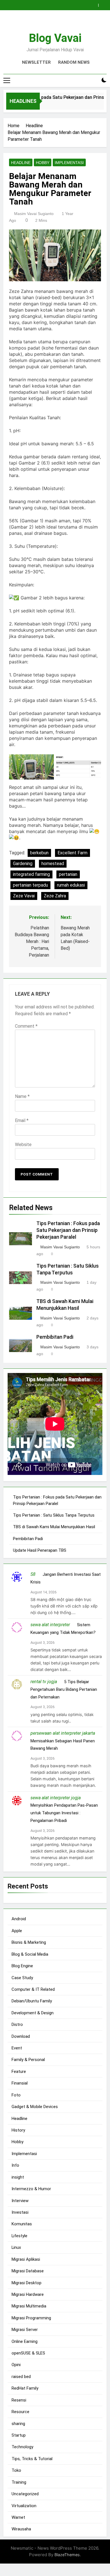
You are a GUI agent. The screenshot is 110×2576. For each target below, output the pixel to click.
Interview (20, 2201)
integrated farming (31, 874)
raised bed (21, 2377)
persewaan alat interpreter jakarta (63, 1733)
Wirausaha (21, 2529)
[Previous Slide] (95, 4)
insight (18, 2177)
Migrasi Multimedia (29, 2306)
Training (19, 2482)
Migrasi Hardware (28, 2294)
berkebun (39, 853)
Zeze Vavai (24, 896)
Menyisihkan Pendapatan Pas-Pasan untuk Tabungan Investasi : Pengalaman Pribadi (64, 1813)
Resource (20, 2412)
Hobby (43, 163)
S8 (33, 1574)
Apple (17, 1931)
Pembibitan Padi (55, 1337)
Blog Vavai (55, 38)
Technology (22, 2447)
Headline (21, 163)
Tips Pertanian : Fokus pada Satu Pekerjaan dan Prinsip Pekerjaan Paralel (68, 1230)
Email (22, 1120)
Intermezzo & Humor (31, 2189)
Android (19, 1919)
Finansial (20, 2083)
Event (17, 2048)
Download (21, 2036)
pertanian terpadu (30, 885)
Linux (16, 2247)
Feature (19, 2072)
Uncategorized (25, 2494)
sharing (18, 2424)
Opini (16, 2365)
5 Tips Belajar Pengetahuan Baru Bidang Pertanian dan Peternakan (64, 1689)
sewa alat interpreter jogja (56, 1798)
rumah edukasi (71, 885)
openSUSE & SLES (28, 2353)
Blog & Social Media (30, 1954)
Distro (17, 2024)
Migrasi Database (28, 2271)
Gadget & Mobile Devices (35, 2107)
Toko (16, 2470)
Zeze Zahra (55, 896)
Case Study (22, 1978)
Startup (19, 2435)
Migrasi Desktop (27, 2283)
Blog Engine (22, 1966)
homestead (53, 864)
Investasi (20, 2212)
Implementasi (69, 163)
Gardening (23, 864)
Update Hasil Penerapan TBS (40, 1550)
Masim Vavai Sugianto (34, 214)
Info (15, 2165)
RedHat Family (25, 2388)
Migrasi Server (25, 2330)
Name (22, 1096)
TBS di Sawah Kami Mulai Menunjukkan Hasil (54, 1527)
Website (23, 1145)
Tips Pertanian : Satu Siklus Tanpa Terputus (54, 1515)
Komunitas (22, 2224)
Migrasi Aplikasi (26, 2259)
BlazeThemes (67, 2555)
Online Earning (25, 2341)
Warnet (18, 2517)
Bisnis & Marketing (29, 1942)
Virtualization (24, 2506)
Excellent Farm (72, 853)
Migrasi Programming (31, 2318)
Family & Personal (28, 2060)
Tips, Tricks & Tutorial (32, 2459)
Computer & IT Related (33, 1989)
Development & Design (33, 2013)
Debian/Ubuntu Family (32, 2001)
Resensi (19, 2400)
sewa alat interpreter (50, 1625)
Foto (16, 2095)
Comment (26, 1026)
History (18, 2130)
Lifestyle (19, 2236)
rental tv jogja (44, 1682)
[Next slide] (104, 4)
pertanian (68, 874)
